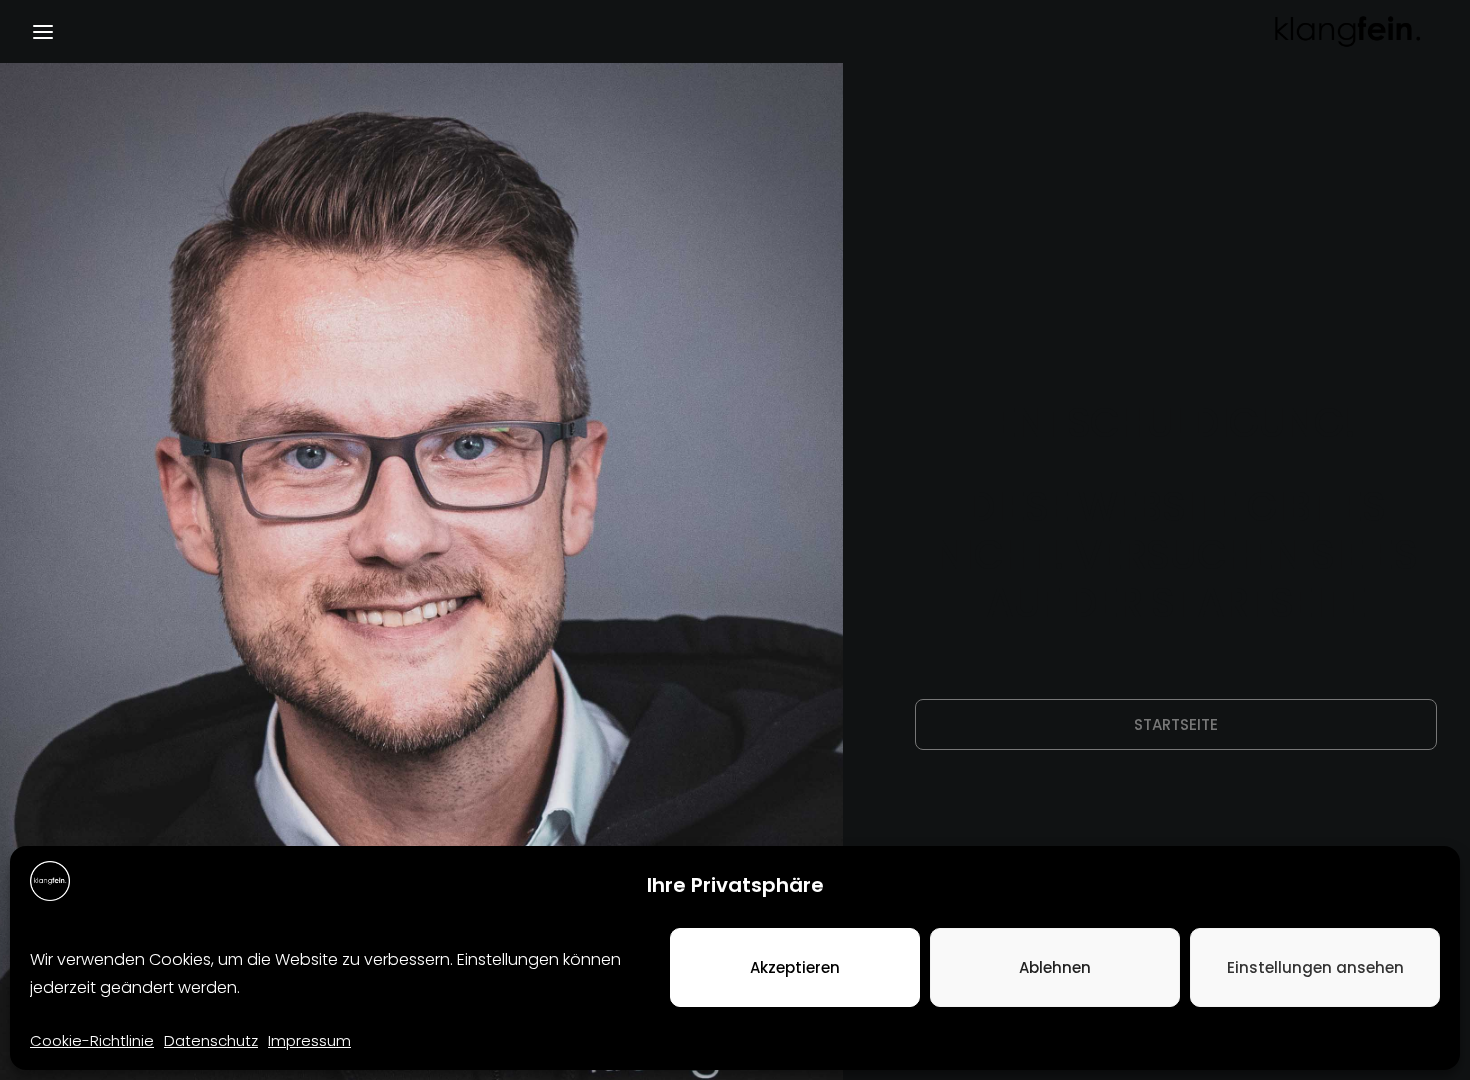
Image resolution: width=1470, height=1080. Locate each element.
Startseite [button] (1176, 724)
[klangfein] (1347, 31)
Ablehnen (1055, 967)
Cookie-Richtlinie (92, 1040)
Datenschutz (211, 1040)
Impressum (309, 1040)
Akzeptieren (795, 967)
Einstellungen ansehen (1315, 967)
